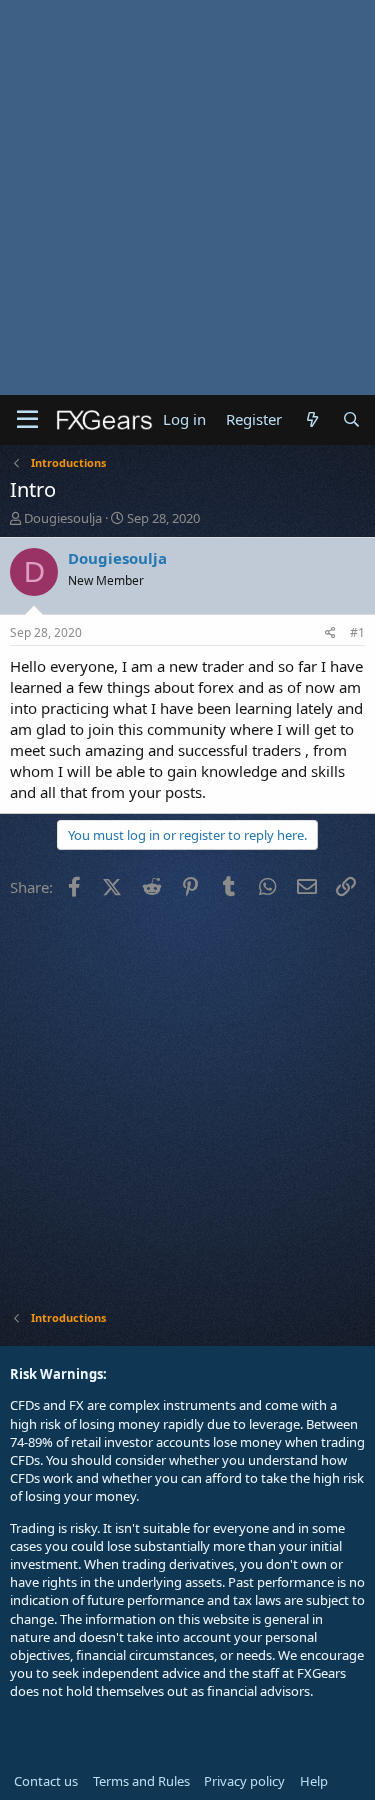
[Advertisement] (187, 197)
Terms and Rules (141, 1781)
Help (314, 1781)
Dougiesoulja (63, 518)
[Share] (330, 633)
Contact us (46, 1781)
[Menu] (27, 420)
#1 (357, 632)
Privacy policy (244, 1781)
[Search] (351, 419)
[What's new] (311, 419)
